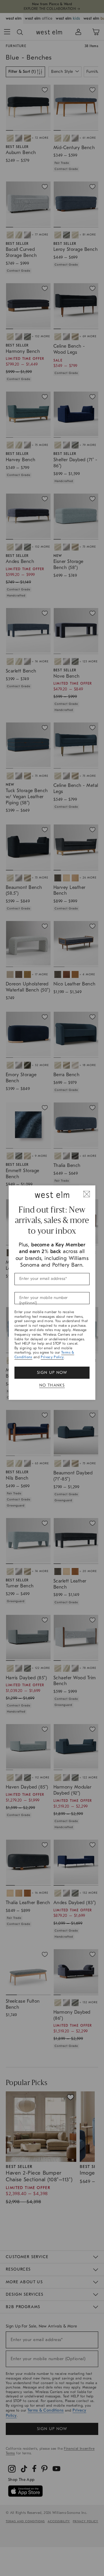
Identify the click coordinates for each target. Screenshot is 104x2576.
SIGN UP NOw (52, 1373)
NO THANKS (52, 1385)
